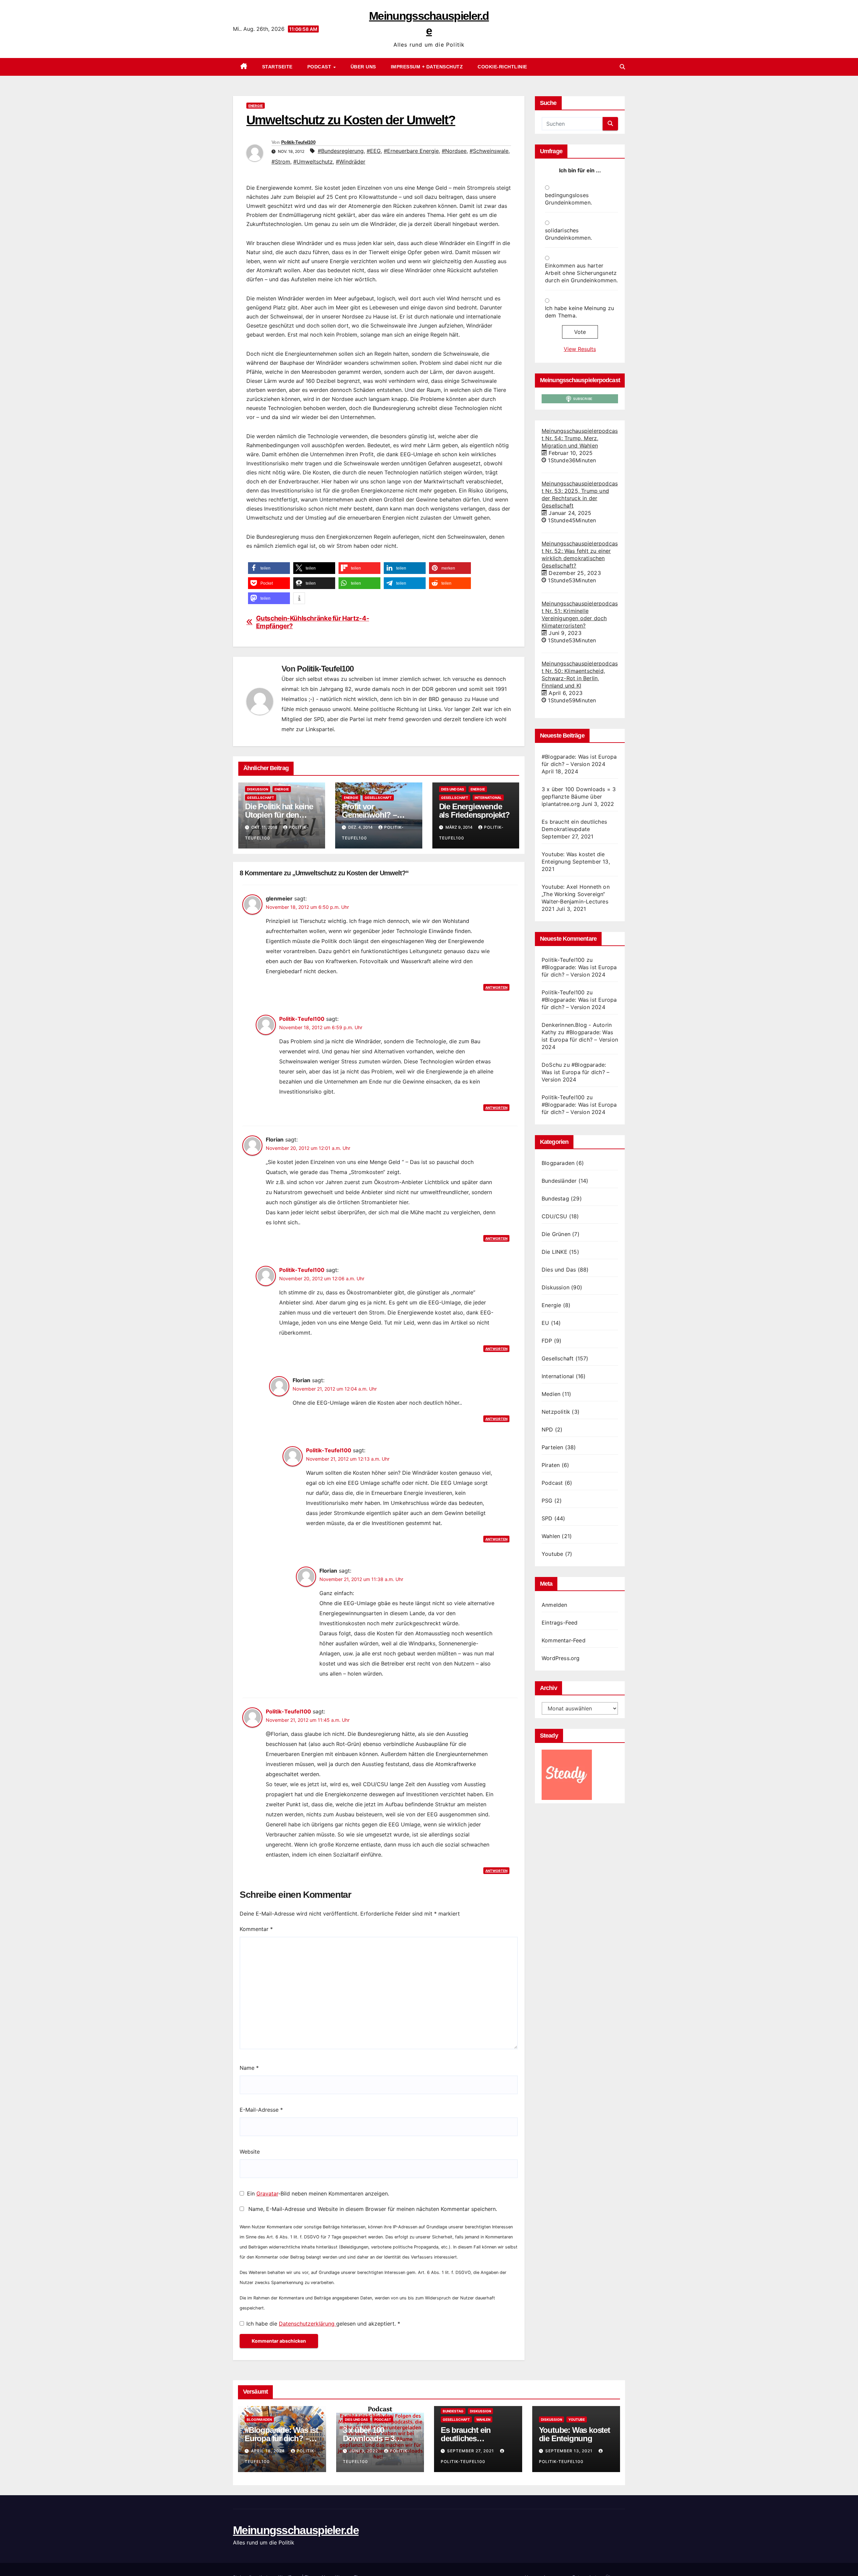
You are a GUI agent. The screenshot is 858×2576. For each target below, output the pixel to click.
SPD (547, 1518)
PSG (547, 1501)
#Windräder (351, 162)
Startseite (277, 67)
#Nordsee (454, 151)
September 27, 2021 (471, 2451)
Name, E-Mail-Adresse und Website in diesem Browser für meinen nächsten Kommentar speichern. (373, 2209)
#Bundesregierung (341, 151)
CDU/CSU (554, 1216)
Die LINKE (555, 1252)
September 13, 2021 (570, 2451)
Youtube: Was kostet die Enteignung (574, 2434)
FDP (547, 1341)
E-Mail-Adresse (261, 2110)
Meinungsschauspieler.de (296, 2530)
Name (249, 2068)
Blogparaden (558, 1163)
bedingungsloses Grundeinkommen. (568, 199)
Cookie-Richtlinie (502, 67)
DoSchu (552, 1065)
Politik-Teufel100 (298, 142)
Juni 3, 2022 (364, 2451)
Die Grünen (556, 1234)
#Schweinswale (489, 151)
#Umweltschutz (313, 162)
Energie (256, 106)
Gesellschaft (261, 798)
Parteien (553, 1447)
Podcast (320, 67)
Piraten (551, 1465)
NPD (547, 1429)
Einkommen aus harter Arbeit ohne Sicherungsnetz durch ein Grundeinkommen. (581, 273)
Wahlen (551, 1536)
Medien (551, 1394)
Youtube (552, 1554)
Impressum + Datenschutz (427, 67)
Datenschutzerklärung (308, 2324)
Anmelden (555, 1605)
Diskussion (258, 789)
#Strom (281, 162)
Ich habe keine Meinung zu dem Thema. (579, 312)
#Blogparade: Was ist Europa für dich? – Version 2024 (580, 1040)
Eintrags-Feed (560, 1623)
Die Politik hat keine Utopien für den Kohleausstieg (279, 815)
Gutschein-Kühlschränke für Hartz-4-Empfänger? (313, 622)
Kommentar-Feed (564, 1640)
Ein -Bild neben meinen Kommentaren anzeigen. (318, 2193)
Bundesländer (559, 1181)
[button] (622, 67)
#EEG (374, 151)
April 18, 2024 (269, 2451)
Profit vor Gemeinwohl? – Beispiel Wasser (369, 815)
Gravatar (267, 2193)
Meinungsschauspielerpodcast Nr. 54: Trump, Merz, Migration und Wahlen (580, 438)
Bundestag (555, 1198)
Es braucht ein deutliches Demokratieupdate (472, 2438)
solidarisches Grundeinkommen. (568, 234)
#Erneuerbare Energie (411, 151)
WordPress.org (561, 1658)
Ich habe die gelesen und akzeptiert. (323, 2324)
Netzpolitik (556, 1412)
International (488, 798)
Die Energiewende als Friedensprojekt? (474, 811)
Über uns (363, 67)
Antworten (496, 987)
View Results (580, 349)
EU (545, 1323)
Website (250, 2152)
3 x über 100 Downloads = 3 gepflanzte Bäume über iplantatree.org (579, 797)
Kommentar (256, 1929)
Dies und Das (453, 789)
